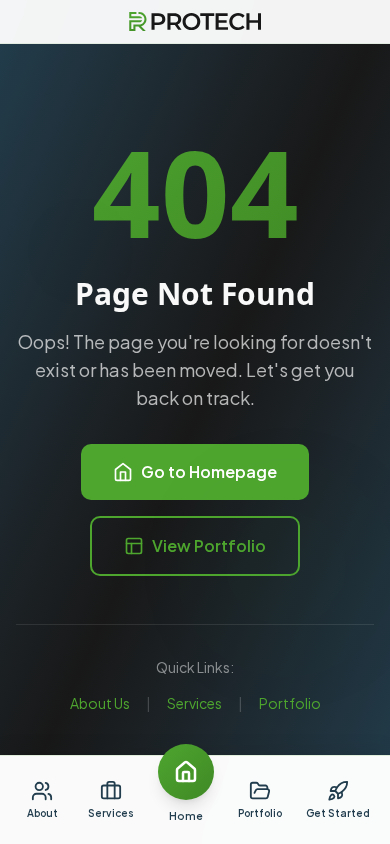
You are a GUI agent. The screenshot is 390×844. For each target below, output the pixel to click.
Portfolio (290, 703)
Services (194, 703)
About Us (100, 703)
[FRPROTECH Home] (195, 21)
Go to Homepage (209, 471)
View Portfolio (209, 545)
